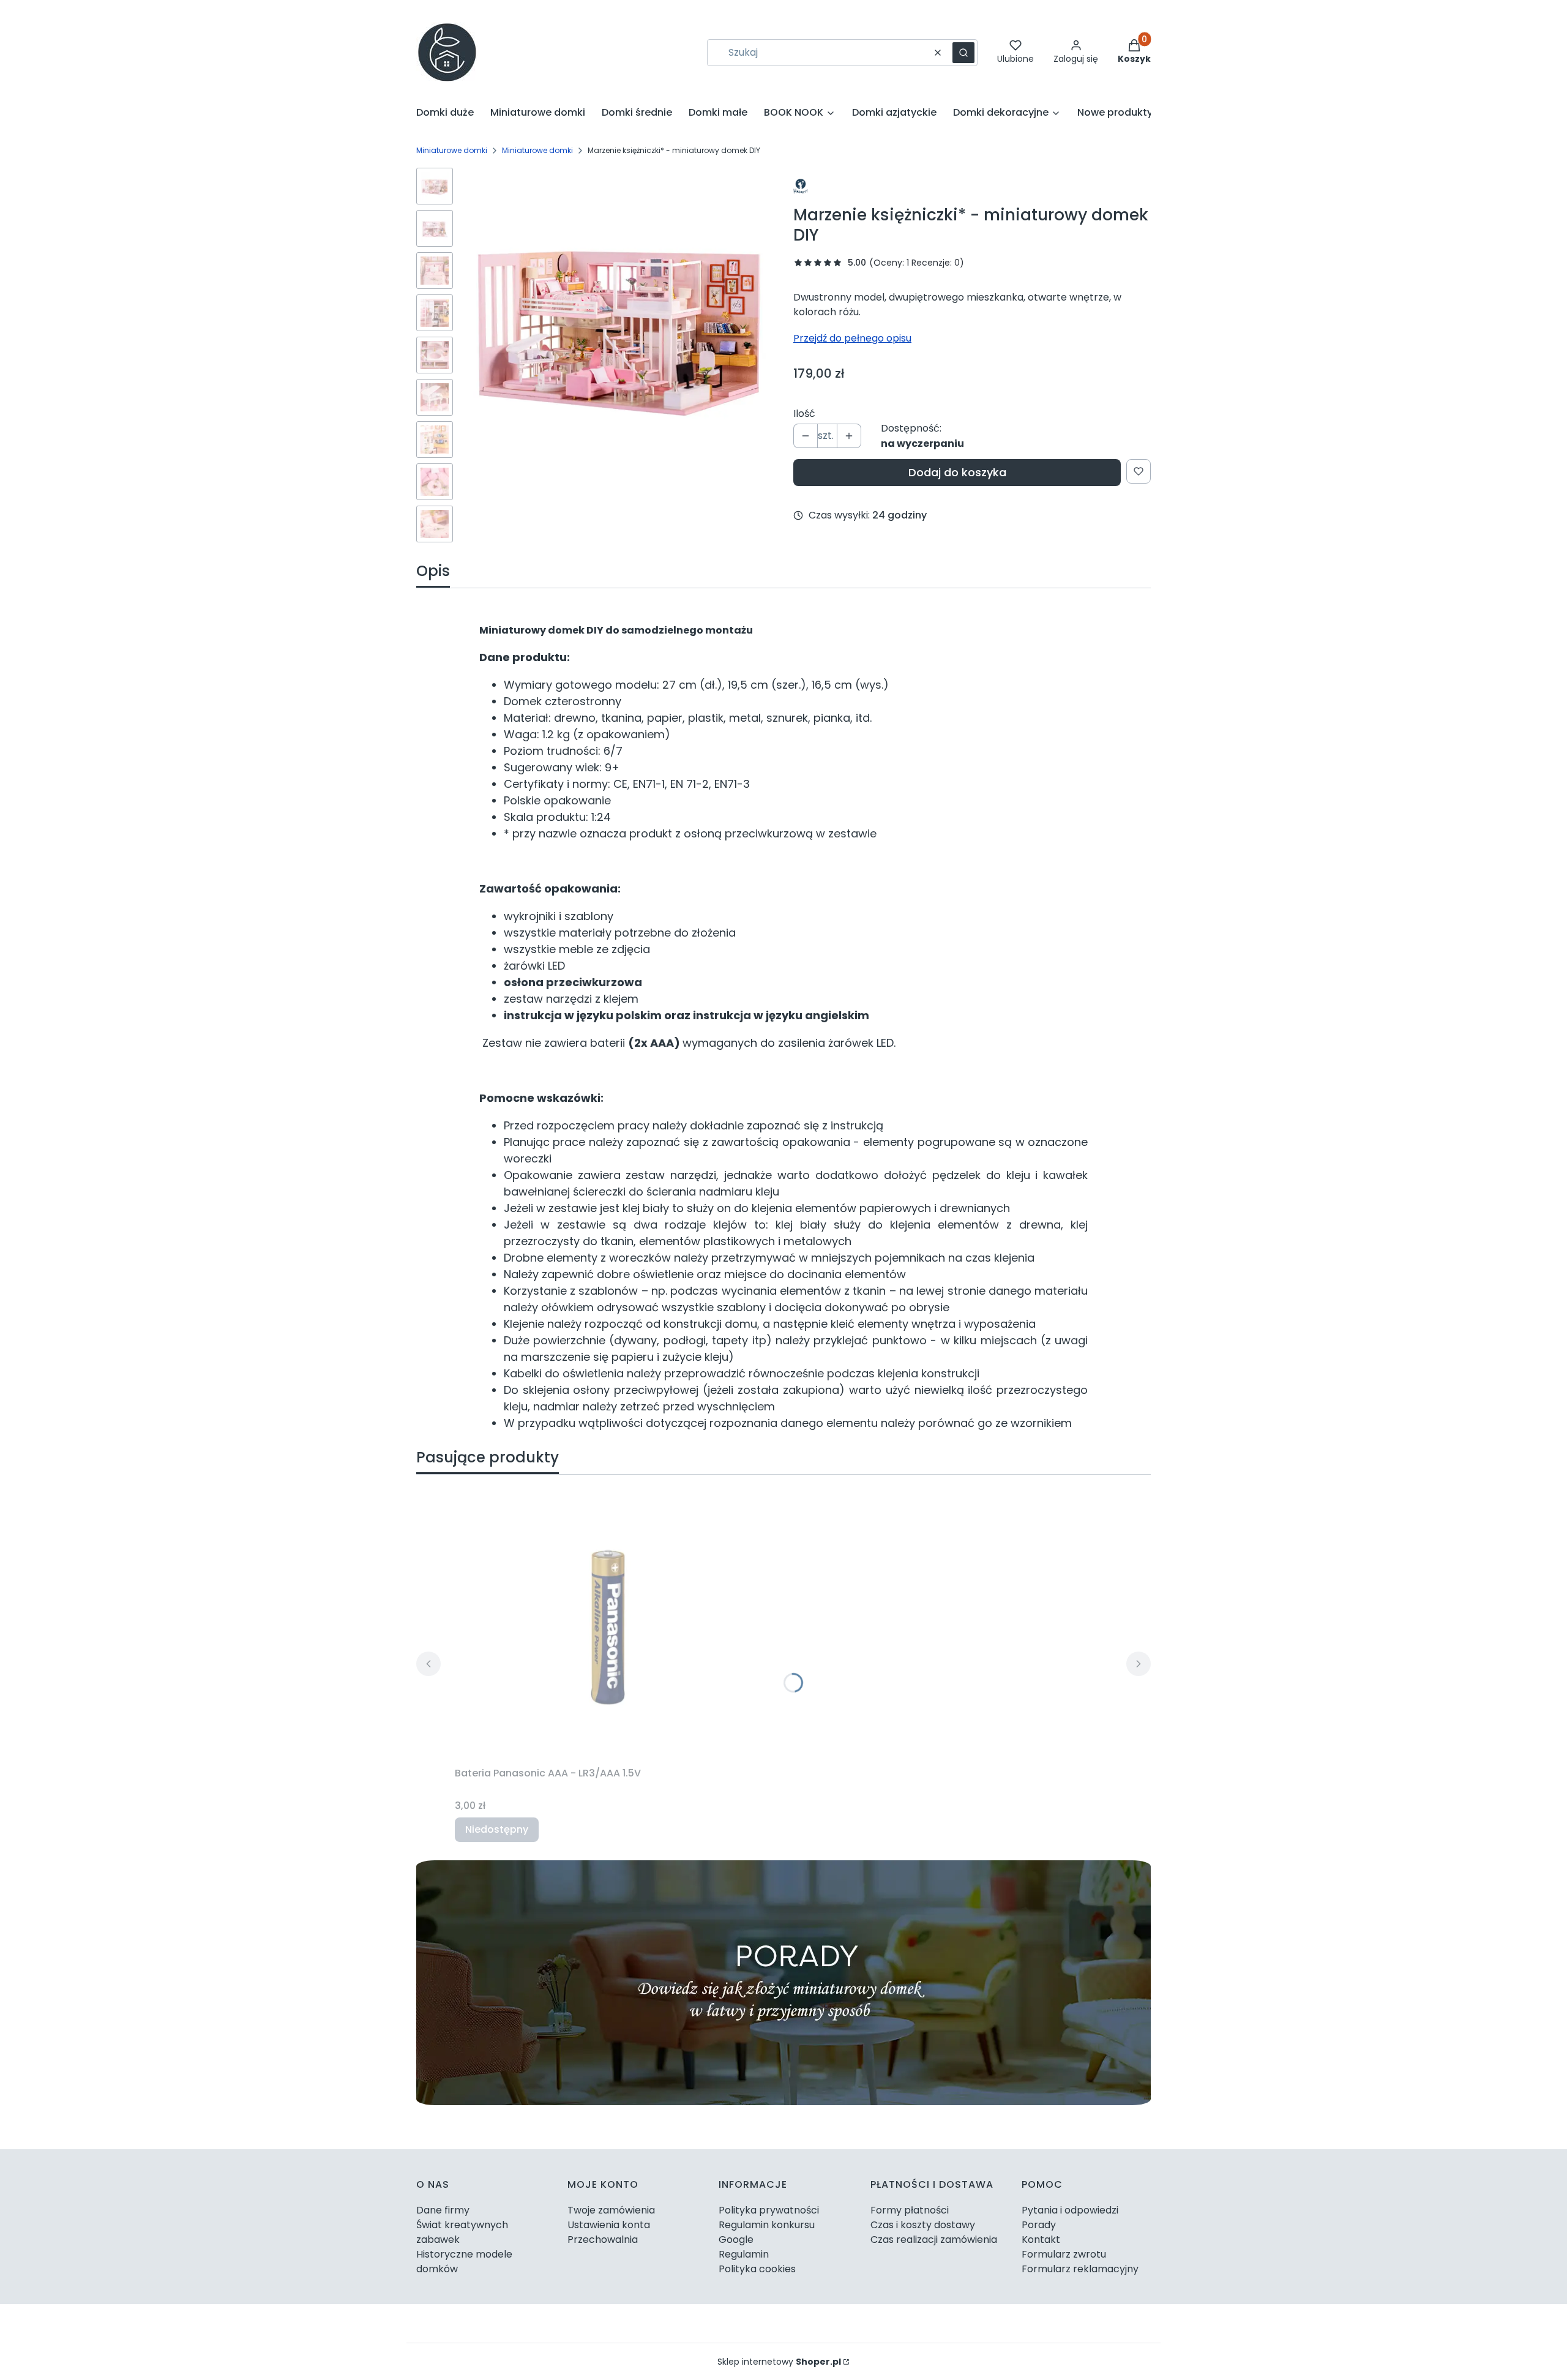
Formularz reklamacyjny (1080, 2269)
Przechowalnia (603, 2240)
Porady (1039, 2225)
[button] (963, 53)
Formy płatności (910, 2210)
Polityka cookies (757, 2269)
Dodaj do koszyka (957, 472)
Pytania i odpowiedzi (1070, 2210)
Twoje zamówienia (611, 2210)
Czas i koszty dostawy (923, 2225)
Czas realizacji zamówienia (934, 2240)
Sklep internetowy (779, 2362)
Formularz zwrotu (1064, 2254)
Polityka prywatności (769, 2210)
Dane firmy (443, 2210)
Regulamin (744, 2254)
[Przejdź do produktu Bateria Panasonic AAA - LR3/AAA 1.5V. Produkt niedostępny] (608, 1623)
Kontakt (1041, 2240)
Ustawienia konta (609, 2225)
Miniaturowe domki (452, 150)
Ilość (804, 414)
